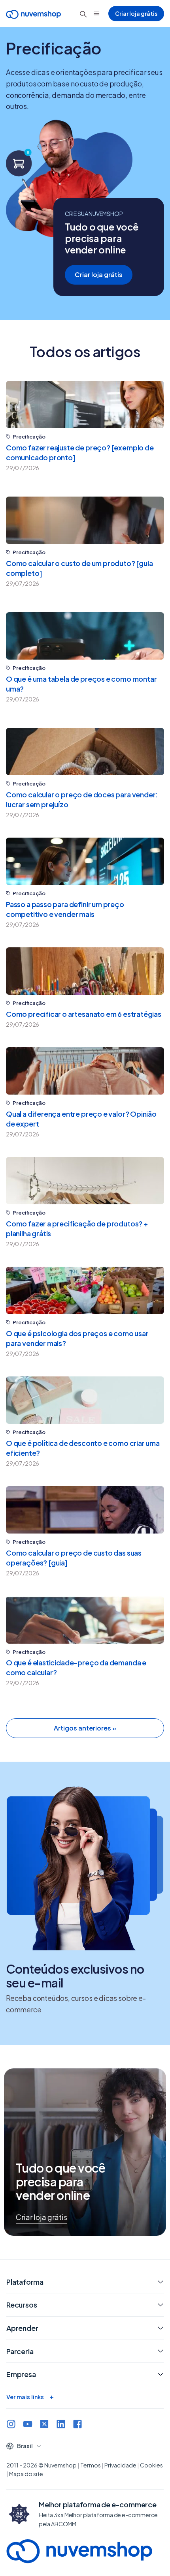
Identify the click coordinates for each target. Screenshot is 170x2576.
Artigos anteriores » (85, 1728)
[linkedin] (61, 2425)
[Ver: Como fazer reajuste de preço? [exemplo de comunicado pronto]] (85, 405)
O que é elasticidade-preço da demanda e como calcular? (76, 1667)
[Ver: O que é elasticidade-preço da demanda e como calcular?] (85, 1620)
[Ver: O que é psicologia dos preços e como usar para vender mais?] (85, 1290)
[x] (44, 2425)
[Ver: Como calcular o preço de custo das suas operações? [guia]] (85, 1510)
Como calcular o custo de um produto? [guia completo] (79, 568)
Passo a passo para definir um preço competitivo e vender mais (65, 909)
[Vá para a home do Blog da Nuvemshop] (34, 14)
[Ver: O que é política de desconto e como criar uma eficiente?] (85, 1400)
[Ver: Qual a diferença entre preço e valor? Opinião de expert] (85, 1071)
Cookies (151, 2465)
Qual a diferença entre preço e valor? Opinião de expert (81, 1119)
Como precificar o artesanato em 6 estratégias (84, 1014)
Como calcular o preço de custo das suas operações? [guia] (74, 1558)
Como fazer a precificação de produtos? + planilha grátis (77, 1228)
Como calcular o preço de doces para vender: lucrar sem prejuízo (82, 799)
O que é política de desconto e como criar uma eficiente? (83, 1448)
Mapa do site (26, 2474)
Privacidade (120, 2465)
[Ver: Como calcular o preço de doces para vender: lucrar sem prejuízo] (85, 752)
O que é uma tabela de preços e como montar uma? (81, 684)
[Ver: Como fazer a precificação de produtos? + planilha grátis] (85, 1181)
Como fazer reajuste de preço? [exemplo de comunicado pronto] (80, 452)
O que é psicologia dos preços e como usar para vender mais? (77, 1338)
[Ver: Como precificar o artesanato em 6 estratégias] (85, 971)
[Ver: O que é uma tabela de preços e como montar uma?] (85, 636)
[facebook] (77, 2425)
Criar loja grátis (136, 13)
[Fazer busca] (83, 14)
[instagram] (11, 2425)
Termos (91, 2465)
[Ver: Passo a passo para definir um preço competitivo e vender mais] (85, 861)
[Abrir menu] (96, 13)
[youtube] (28, 2425)
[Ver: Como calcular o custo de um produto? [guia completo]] (85, 520)
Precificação (29, 437)
